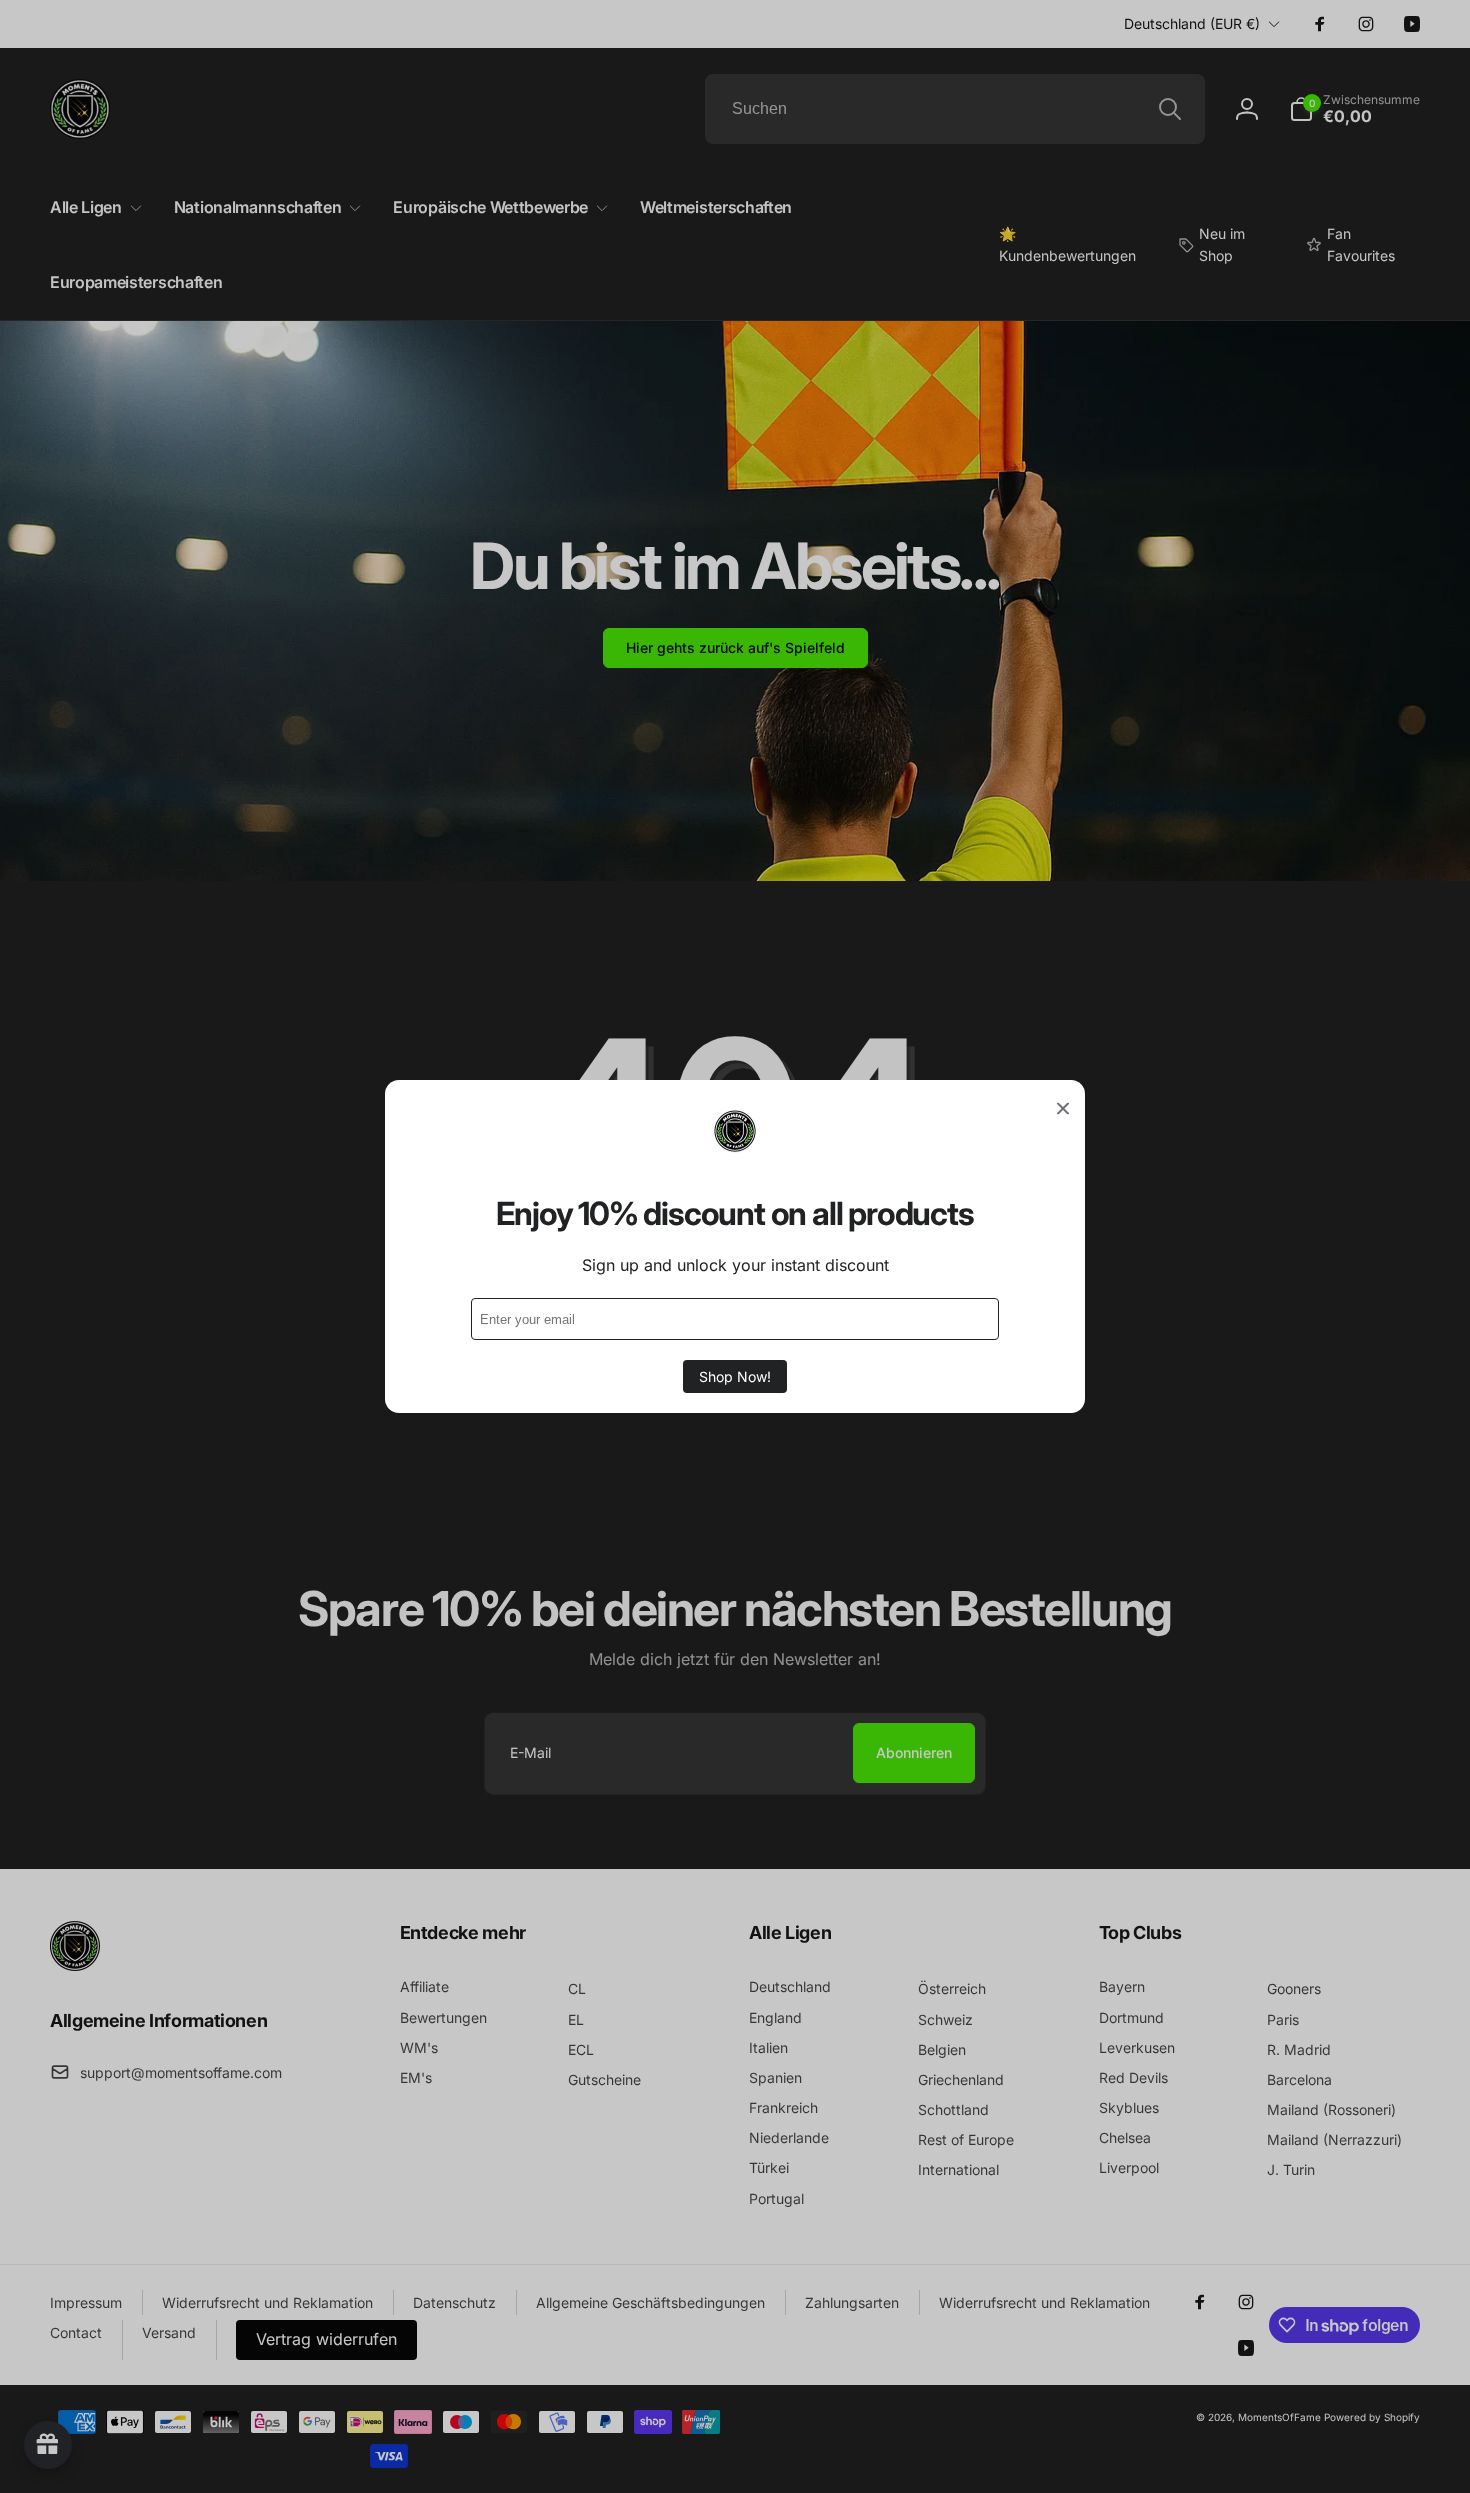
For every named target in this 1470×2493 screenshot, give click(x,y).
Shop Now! (735, 1376)
